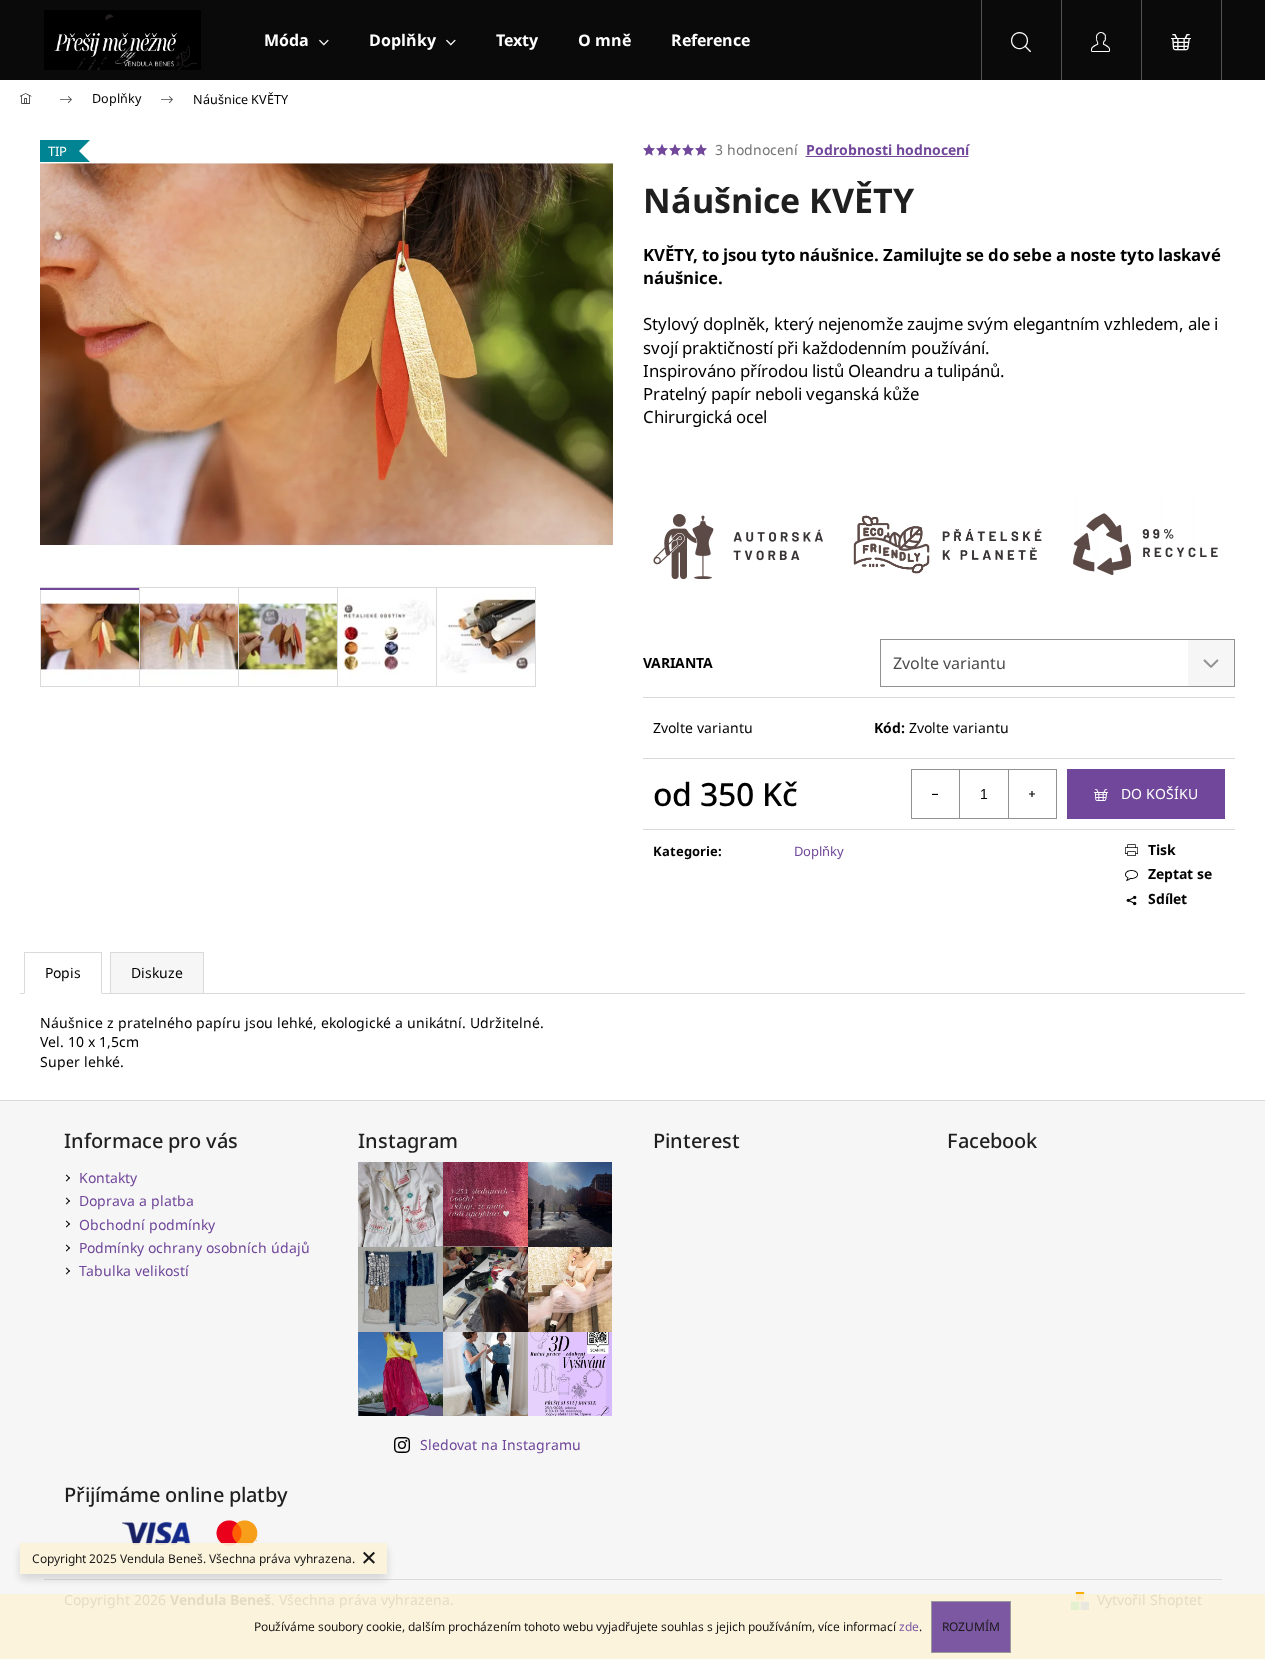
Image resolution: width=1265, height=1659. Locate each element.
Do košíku (1159, 793)
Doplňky (819, 851)
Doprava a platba (136, 1200)
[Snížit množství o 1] (936, 794)
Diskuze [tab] (157, 972)
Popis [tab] (63, 972)
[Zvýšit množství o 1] (1032, 794)
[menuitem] (296, 40)
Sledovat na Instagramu (500, 1444)
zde (909, 1626)
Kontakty (108, 1177)
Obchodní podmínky (147, 1224)
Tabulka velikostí (134, 1270)
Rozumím (971, 1626)
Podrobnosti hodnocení (887, 149)
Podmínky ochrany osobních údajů (194, 1247)
